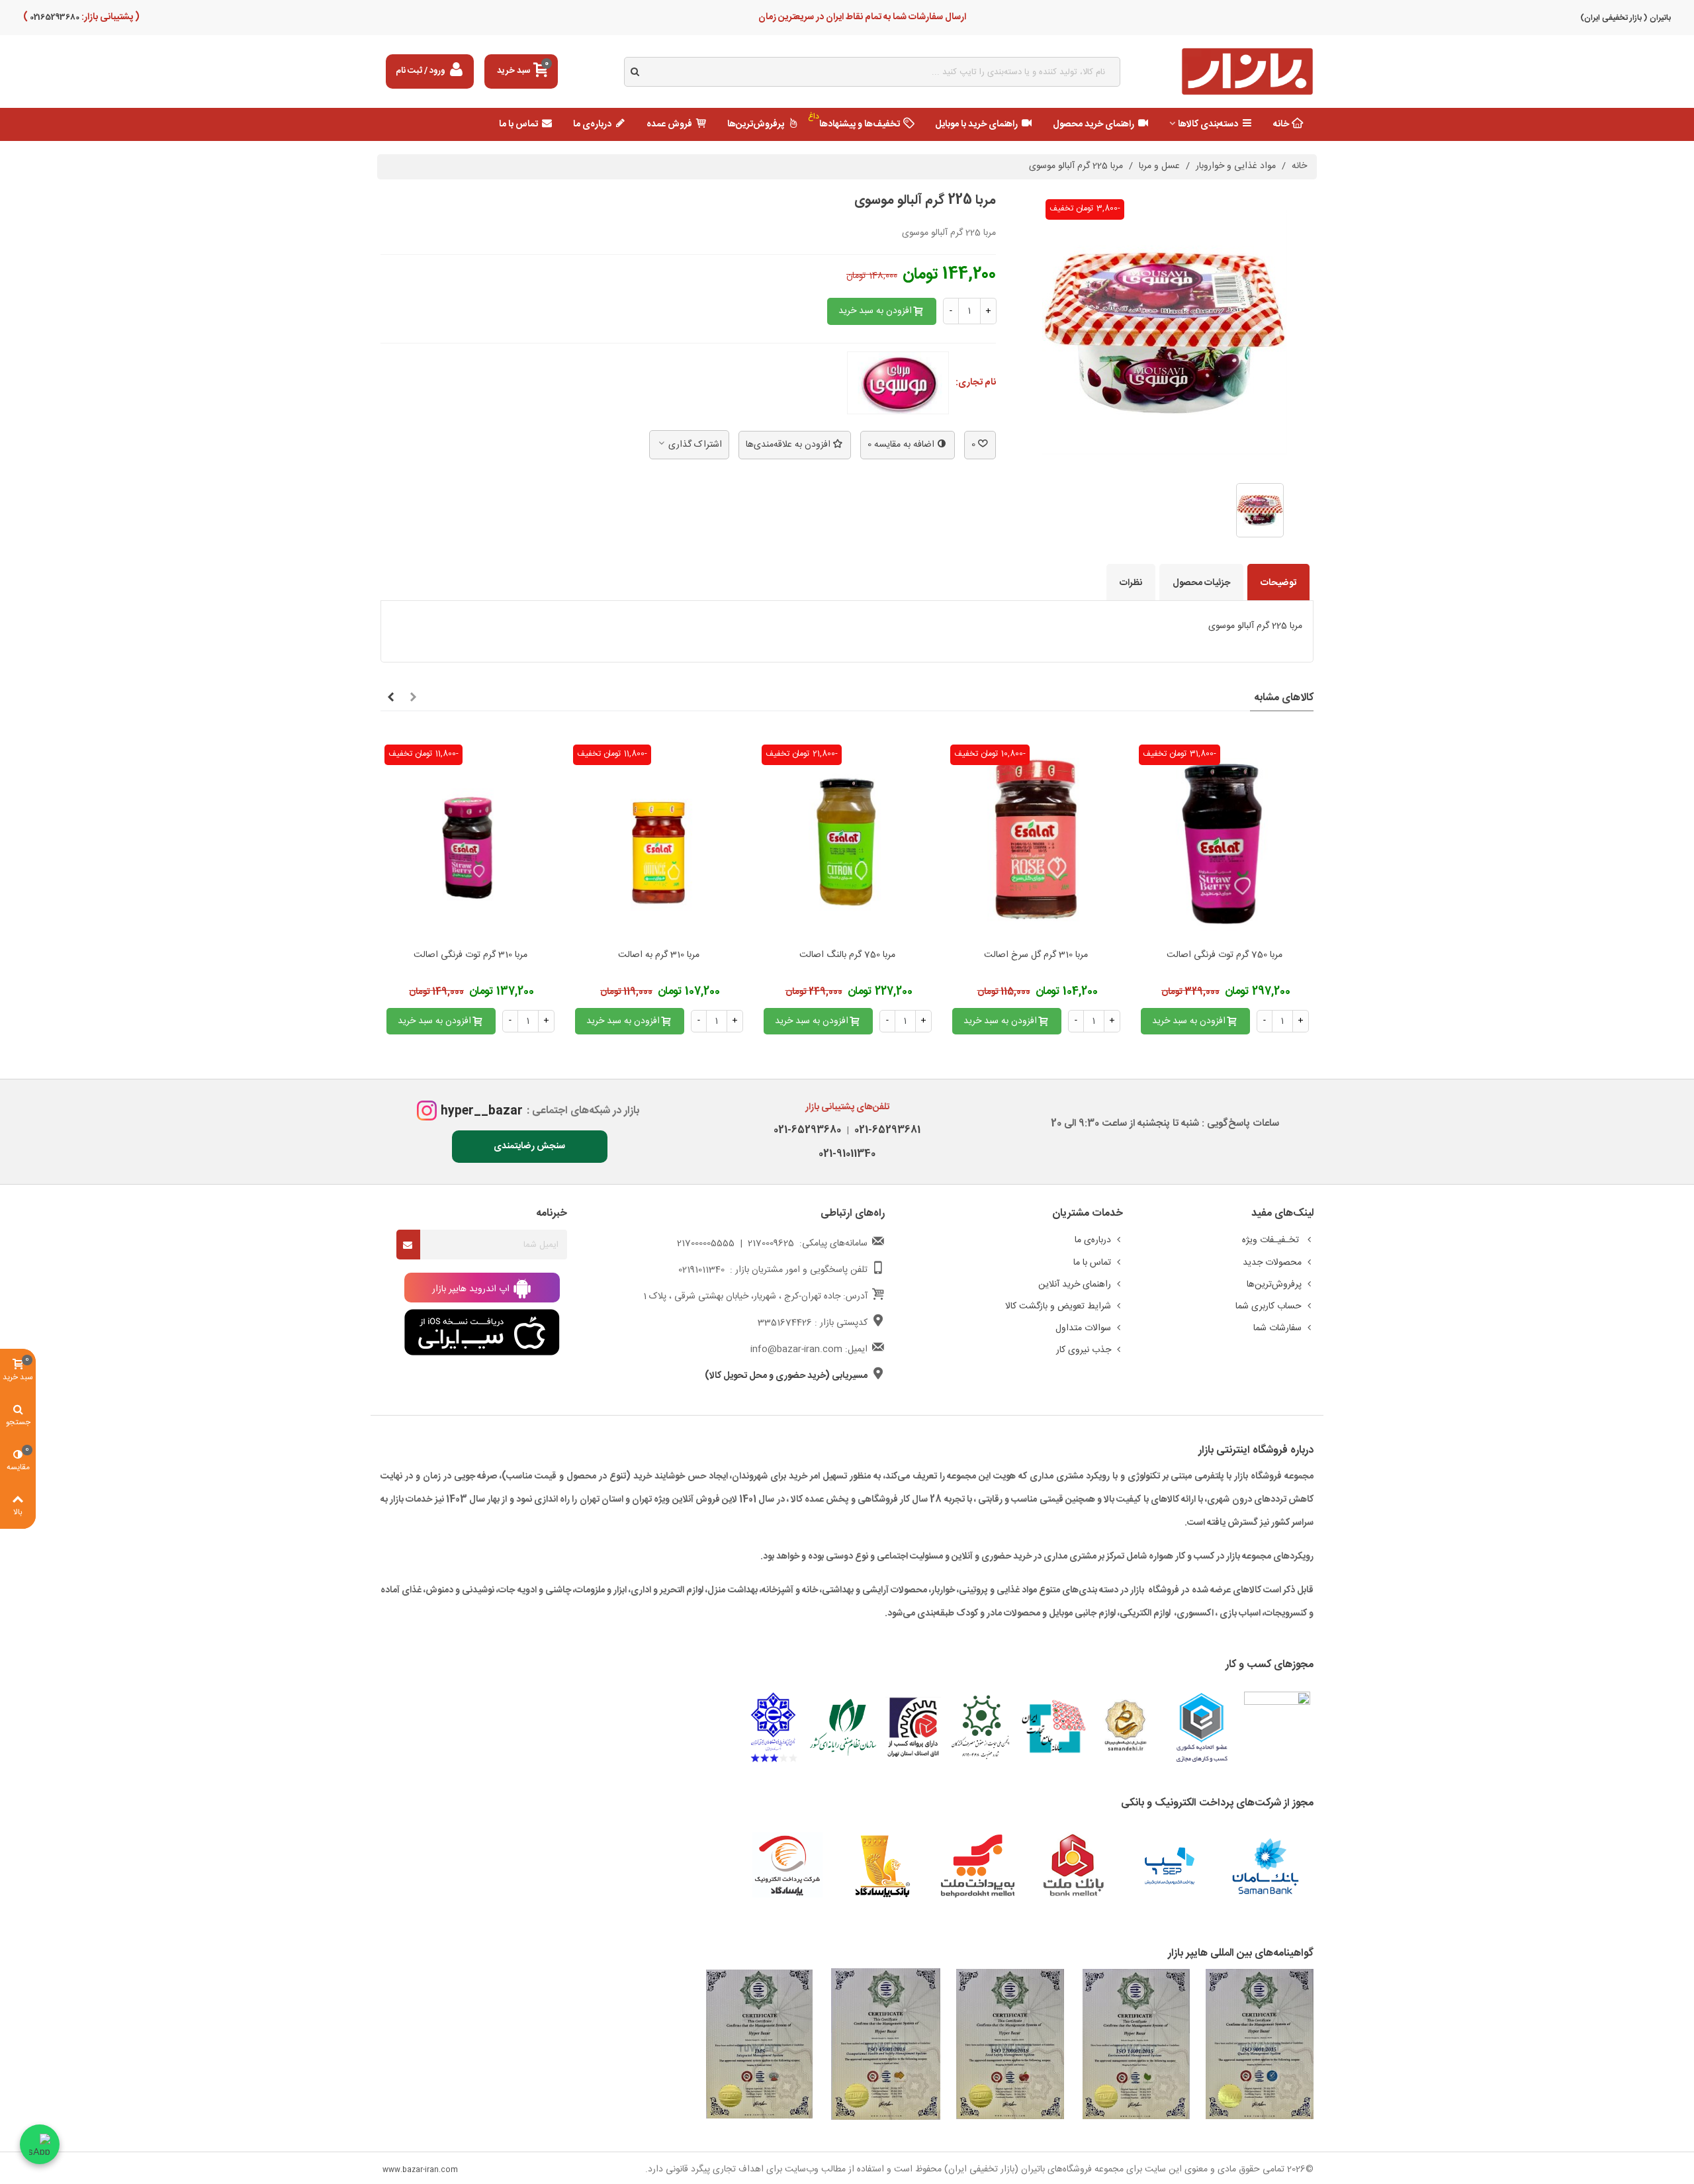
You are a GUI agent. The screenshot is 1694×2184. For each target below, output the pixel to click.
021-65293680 (807, 1130)
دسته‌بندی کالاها (1208, 124)
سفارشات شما (1277, 1328)
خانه (1281, 124)
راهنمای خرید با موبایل (976, 124)
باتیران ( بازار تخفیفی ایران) (1626, 18)
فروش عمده (669, 124)
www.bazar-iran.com (420, 2170)
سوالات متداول (1083, 1328)
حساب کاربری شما (1269, 1306)
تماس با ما (518, 124)
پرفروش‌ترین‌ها (756, 124)
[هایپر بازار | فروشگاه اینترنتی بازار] (1247, 72)
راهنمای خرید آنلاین (1075, 1285)
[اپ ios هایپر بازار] (482, 1333)
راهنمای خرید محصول (1093, 124)
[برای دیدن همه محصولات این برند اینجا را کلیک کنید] (898, 383)
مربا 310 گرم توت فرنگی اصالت (470, 955)
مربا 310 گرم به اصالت (659, 955)
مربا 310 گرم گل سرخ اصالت (1036, 955)
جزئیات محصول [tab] (1201, 583)
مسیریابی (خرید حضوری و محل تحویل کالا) (786, 1376)
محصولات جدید (1272, 1263)
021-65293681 (885, 1130)
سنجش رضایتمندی (529, 1146)
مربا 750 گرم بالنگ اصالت (847, 955)
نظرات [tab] (1131, 583)
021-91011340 (847, 1154)
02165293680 (54, 17)
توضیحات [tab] (1278, 583)
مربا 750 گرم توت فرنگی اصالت (1225, 955)
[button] (413, 698)
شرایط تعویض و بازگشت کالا (1058, 1306)
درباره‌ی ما (592, 124)
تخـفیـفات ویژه (1272, 1240)
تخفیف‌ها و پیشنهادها (854, 121)
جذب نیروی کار (1084, 1350)
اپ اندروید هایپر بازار (472, 1289)
